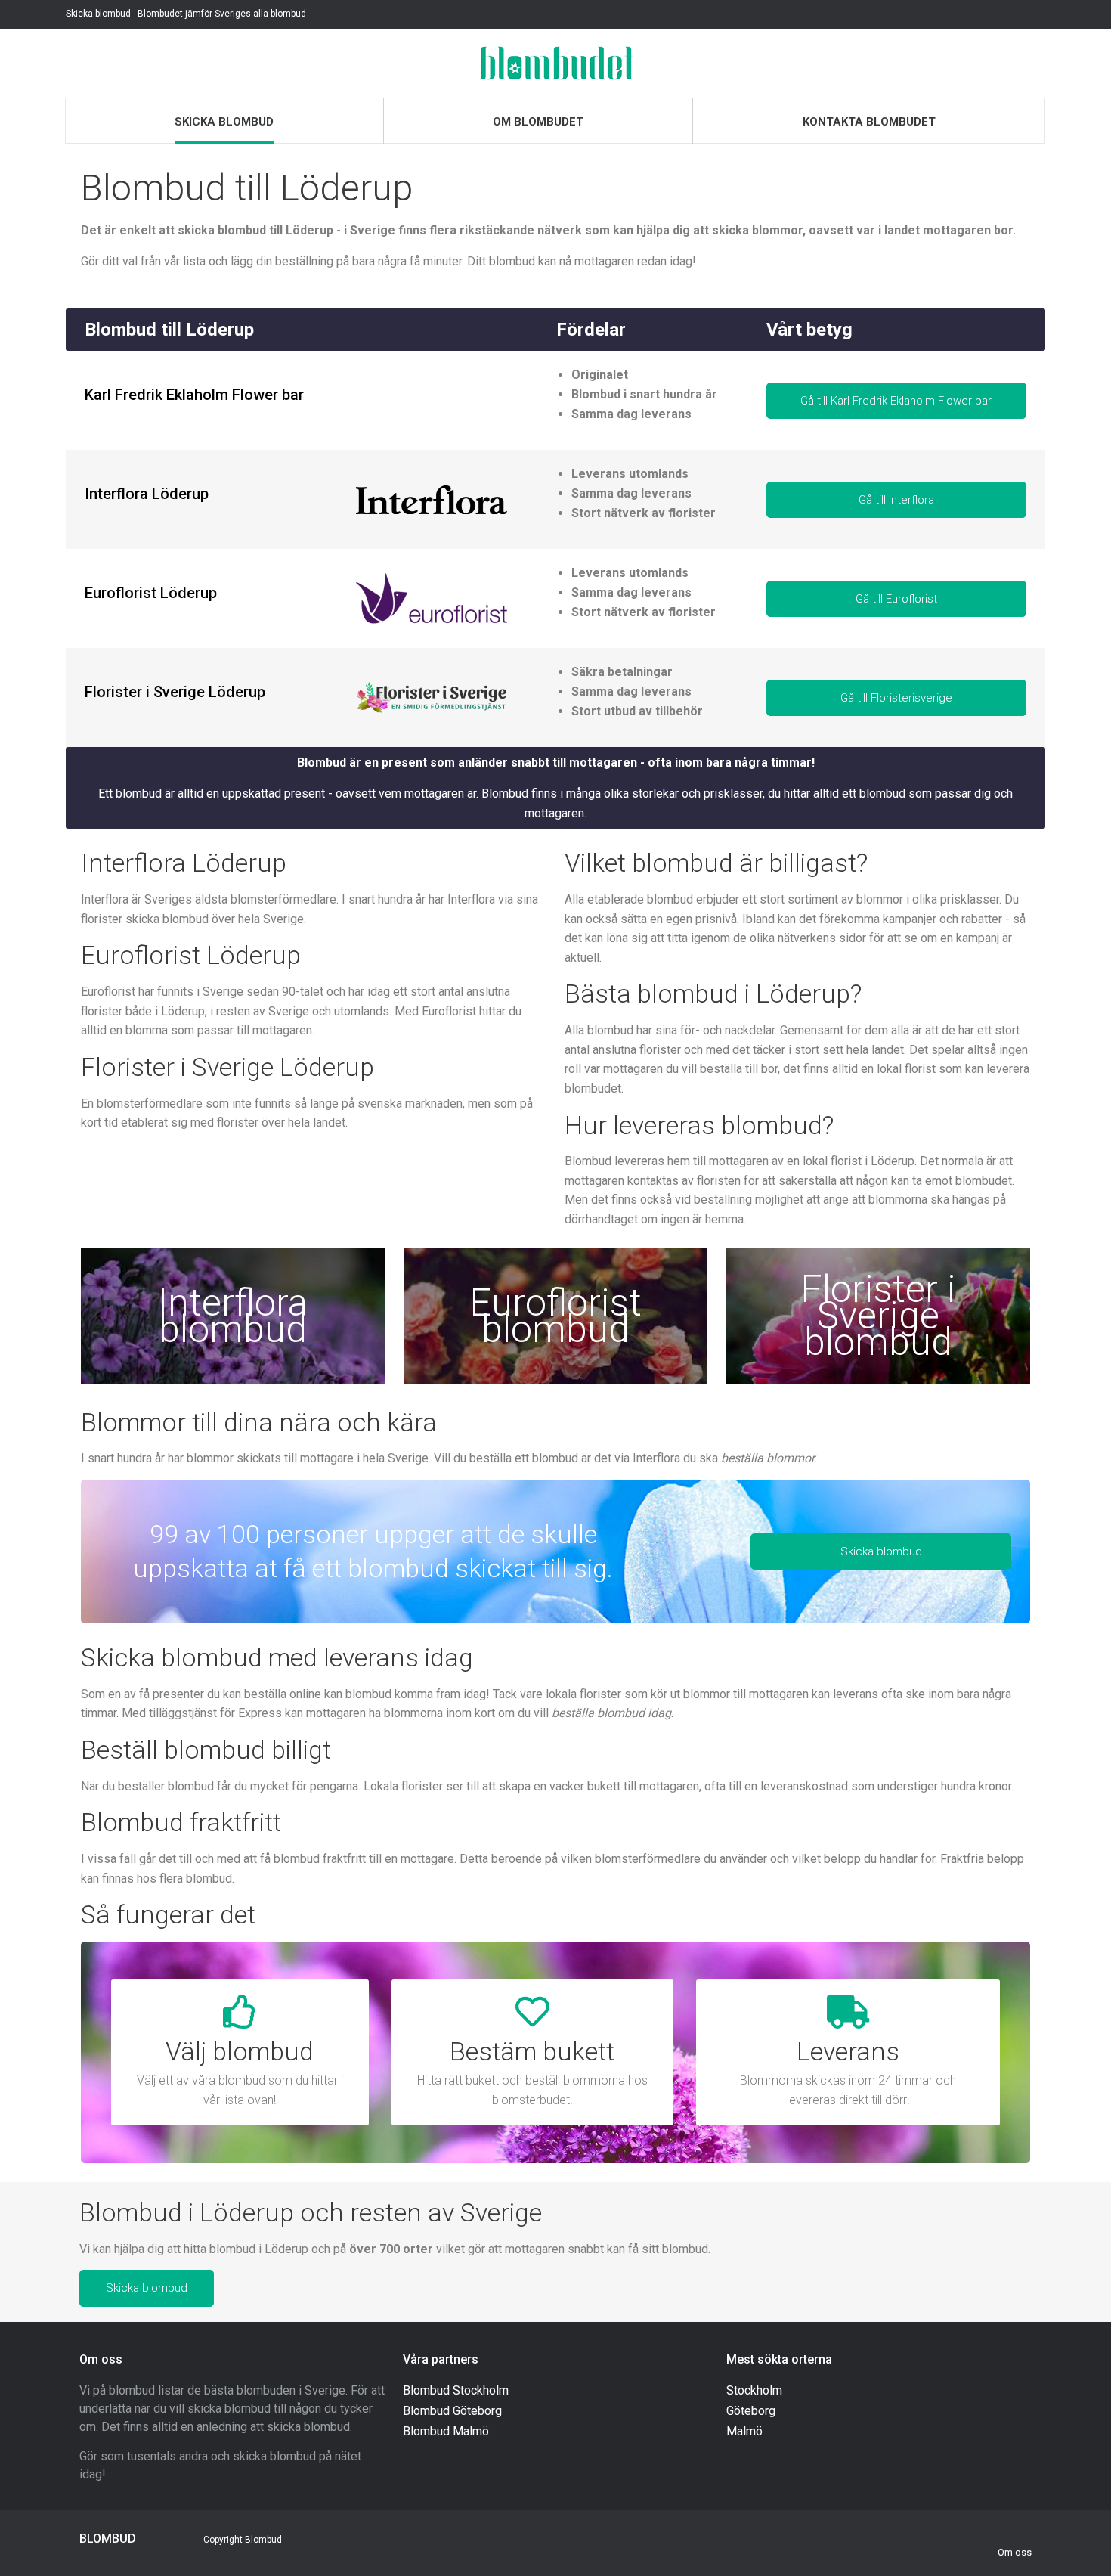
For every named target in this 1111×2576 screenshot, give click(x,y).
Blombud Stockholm (456, 2390)
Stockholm (754, 2390)
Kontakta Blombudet (869, 122)
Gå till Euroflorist (896, 599)
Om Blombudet (538, 122)
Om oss (1015, 2552)
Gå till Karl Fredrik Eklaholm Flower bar (896, 401)
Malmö (744, 2431)
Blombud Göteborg (452, 2411)
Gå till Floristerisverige (896, 698)
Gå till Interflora (896, 500)
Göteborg (751, 2411)
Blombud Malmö (446, 2431)
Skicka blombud (224, 122)
